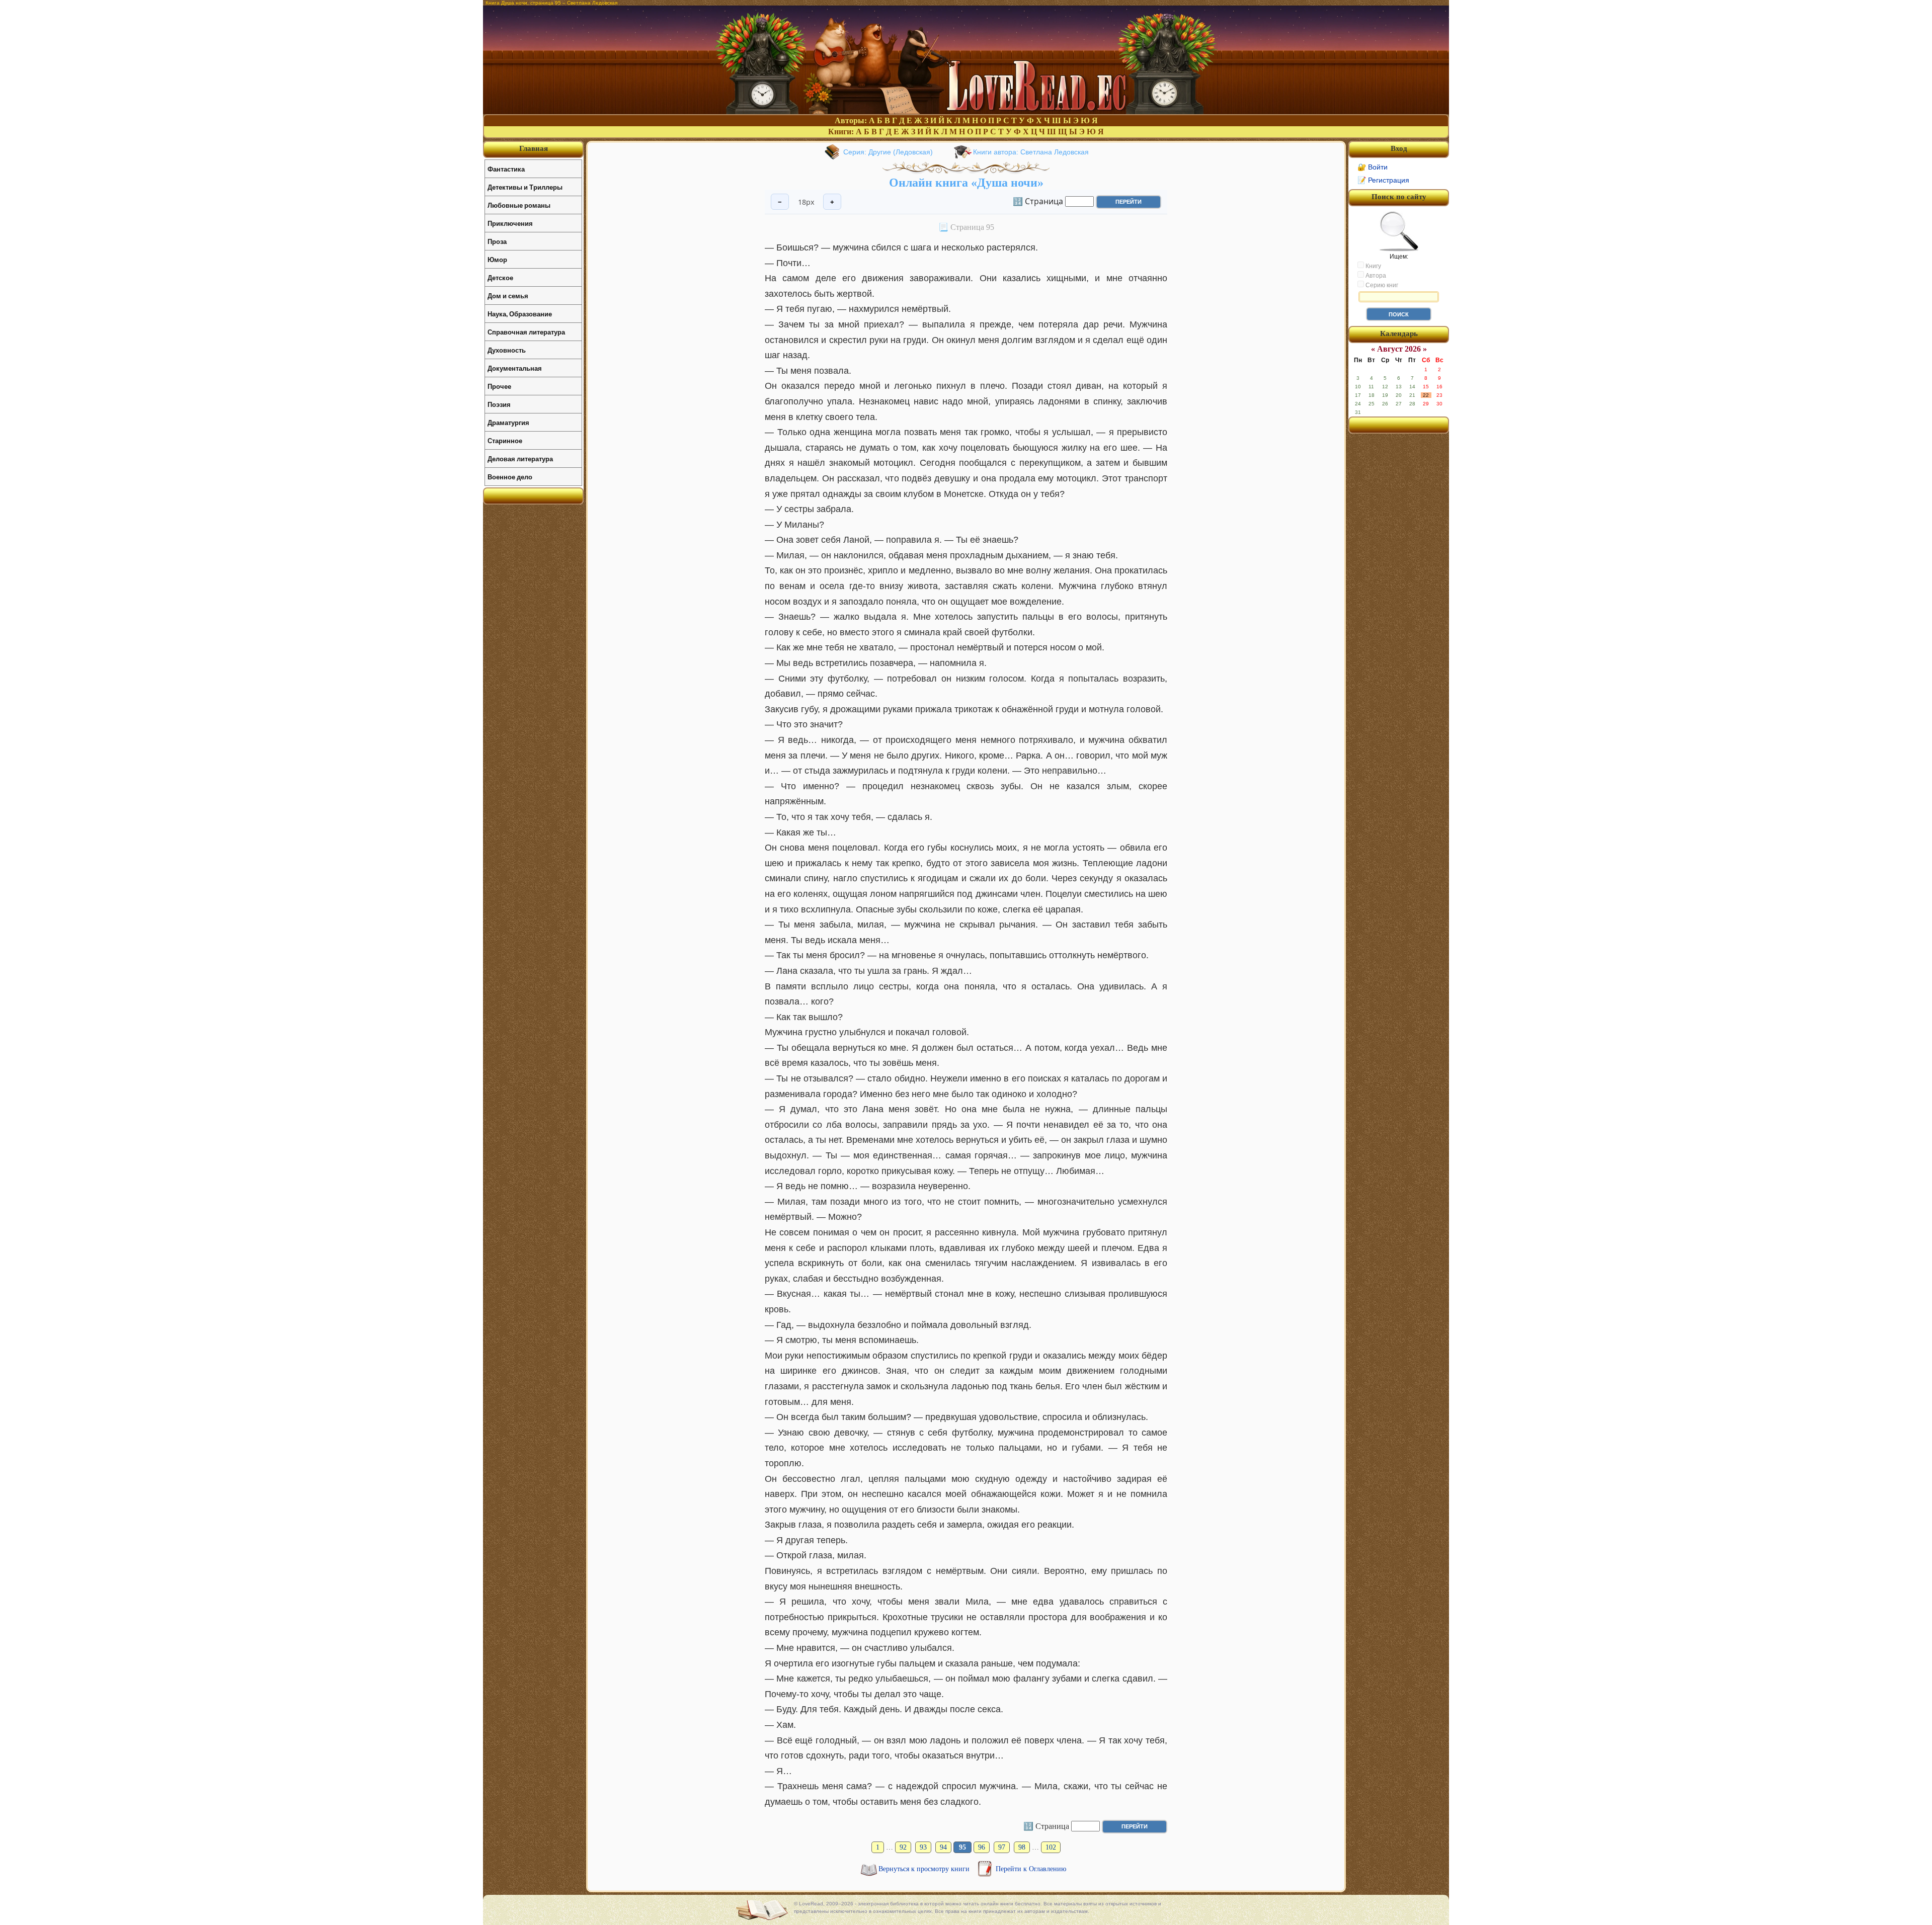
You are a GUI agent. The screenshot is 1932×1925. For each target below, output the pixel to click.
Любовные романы (519, 205)
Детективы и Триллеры (525, 187)
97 (1002, 1847)
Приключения (510, 223)
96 (982, 1847)
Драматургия (508, 422)
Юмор (497, 259)
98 (1022, 1847)
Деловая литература (520, 458)
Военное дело (510, 477)
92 (903, 1847)
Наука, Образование (520, 314)
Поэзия (499, 404)
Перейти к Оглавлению (1031, 1869)
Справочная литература (526, 332)
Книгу (1373, 266)
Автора (1375, 276)
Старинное (505, 440)
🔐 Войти (1373, 167)
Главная (534, 148)
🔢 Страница (1038, 201)
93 (923, 1847)
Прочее (499, 386)
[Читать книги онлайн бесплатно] (966, 111)
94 (943, 1847)
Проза (497, 241)
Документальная (515, 368)
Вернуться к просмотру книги (925, 1869)
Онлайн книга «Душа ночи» (966, 183)
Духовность (507, 350)
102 (1051, 1847)
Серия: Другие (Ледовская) (888, 152)
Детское (500, 277)
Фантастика (506, 169)
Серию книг (1381, 285)
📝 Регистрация (1383, 180)
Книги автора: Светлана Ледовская (1031, 152)
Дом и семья (508, 296)
